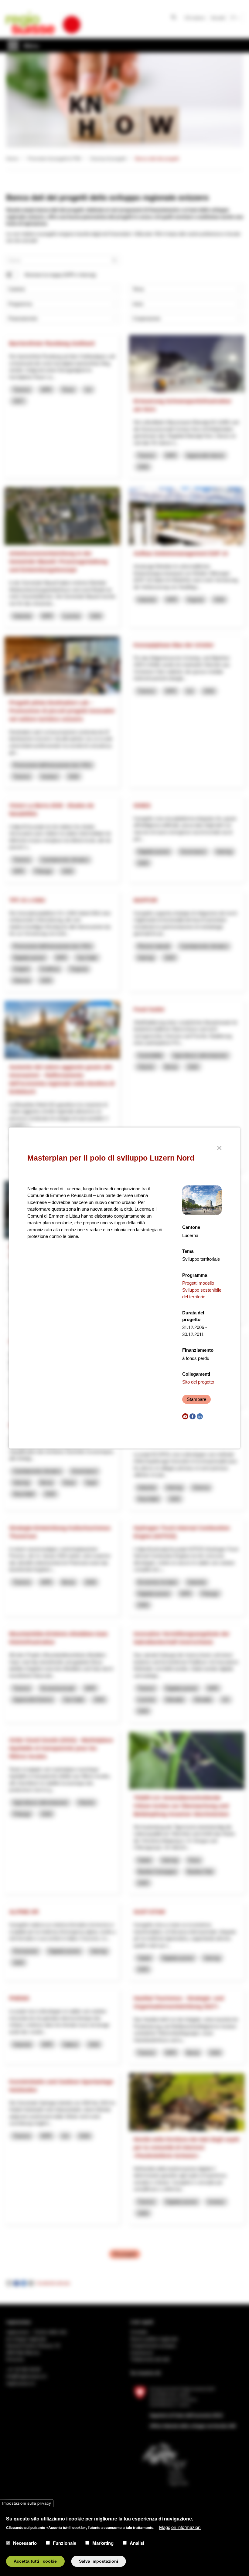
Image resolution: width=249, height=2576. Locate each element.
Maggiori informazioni (180, 2527)
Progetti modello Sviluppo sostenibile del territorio (202, 1290)
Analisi (137, 2543)
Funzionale (65, 2543)
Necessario (25, 2543)
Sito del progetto (198, 1382)
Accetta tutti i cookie (35, 2561)
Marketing (103, 2543)
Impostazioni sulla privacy (27, 2503)
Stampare (196, 1399)
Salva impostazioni (99, 2561)
